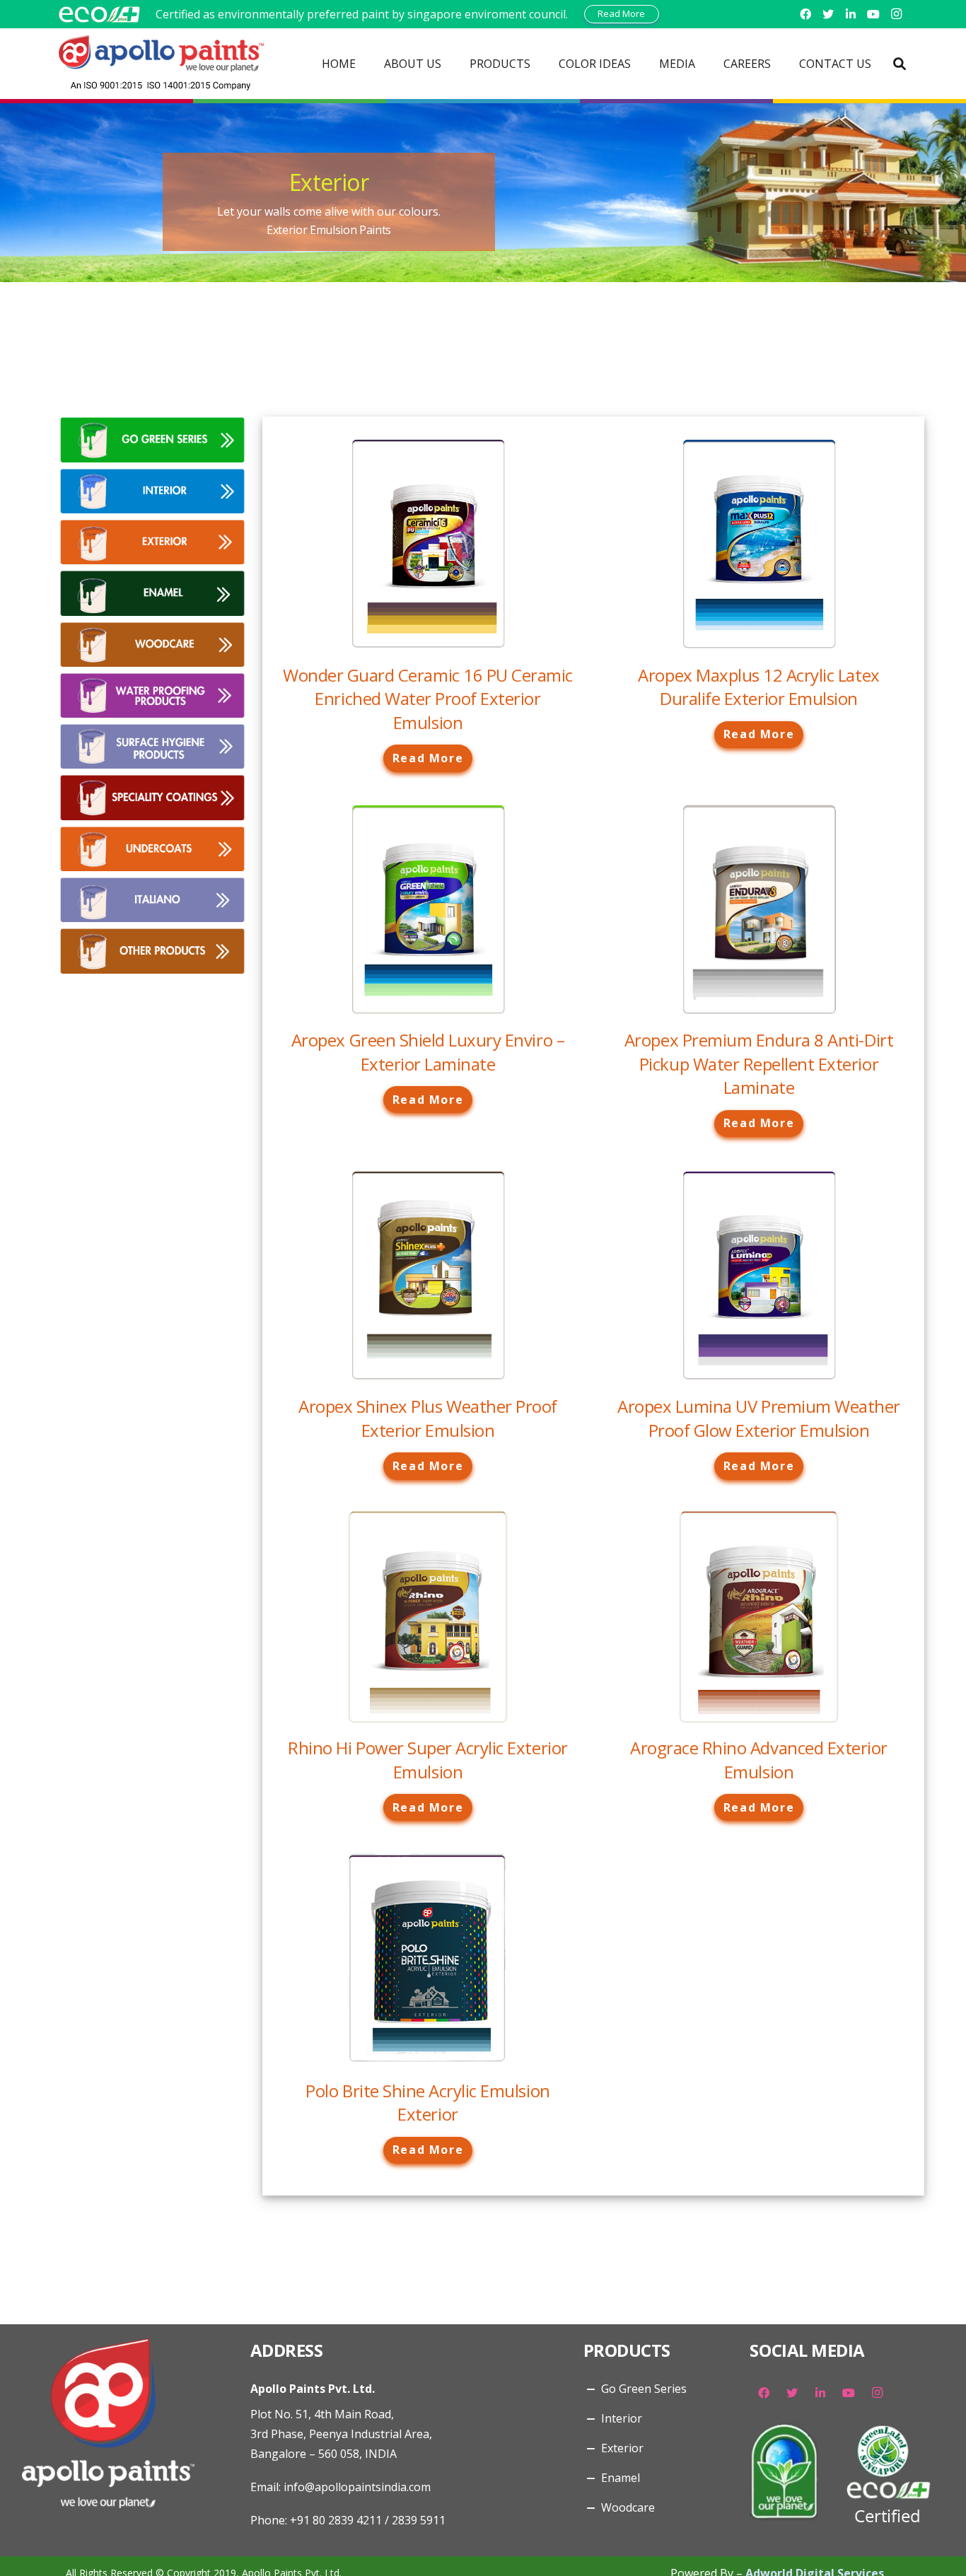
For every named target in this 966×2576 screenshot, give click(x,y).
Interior (622, 2418)
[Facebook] (805, 14)
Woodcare (628, 2507)
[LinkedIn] (851, 14)
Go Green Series (644, 2389)
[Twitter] (828, 14)
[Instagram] (896, 14)
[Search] (900, 64)
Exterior (622, 2448)
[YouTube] (873, 14)
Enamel (621, 2478)
